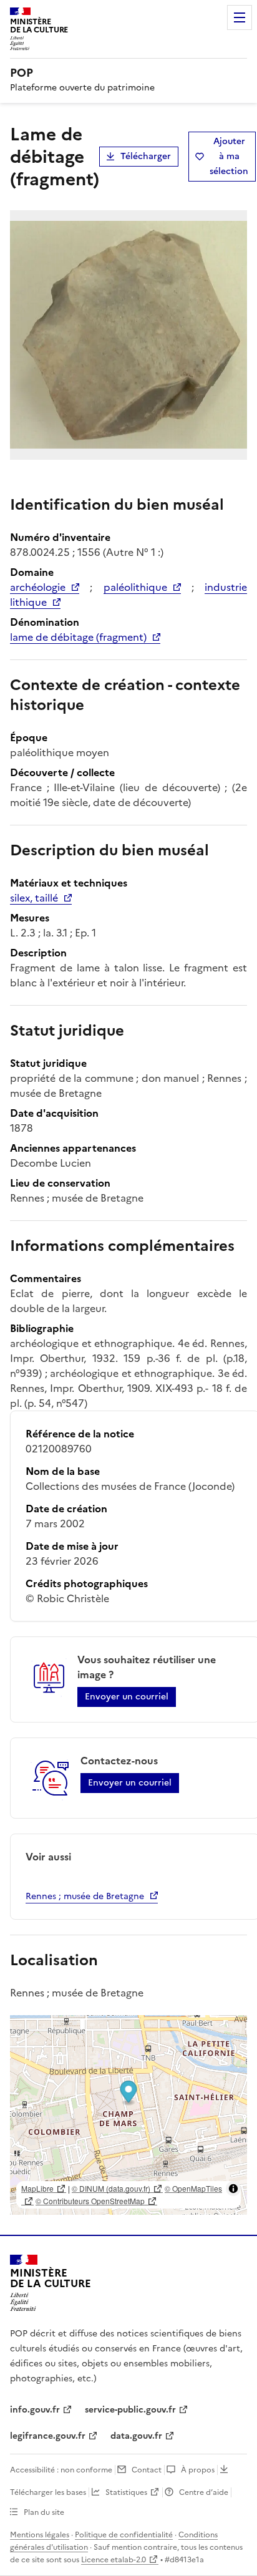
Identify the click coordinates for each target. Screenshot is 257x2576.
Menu (240, 17)
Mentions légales (40, 2535)
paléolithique (135, 587)
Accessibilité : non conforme (61, 2470)
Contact (147, 2470)
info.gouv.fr (35, 2410)
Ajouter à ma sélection (229, 156)
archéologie (38, 587)
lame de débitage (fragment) (78, 637)
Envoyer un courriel (127, 1697)
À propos (198, 2470)
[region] (128, 2115)
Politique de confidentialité (124, 2535)
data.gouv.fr (136, 2436)
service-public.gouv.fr (130, 2410)
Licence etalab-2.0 (114, 2560)
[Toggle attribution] (233, 2189)
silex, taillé (34, 898)
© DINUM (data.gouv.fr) (111, 2188)
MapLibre (37, 2188)
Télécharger (146, 156)
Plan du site (44, 2512)
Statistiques (126, 2492)
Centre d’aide (204, 2492)
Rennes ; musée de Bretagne (85, 1896)
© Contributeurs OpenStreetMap (90, 2201)
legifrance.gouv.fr (48, 2436)
